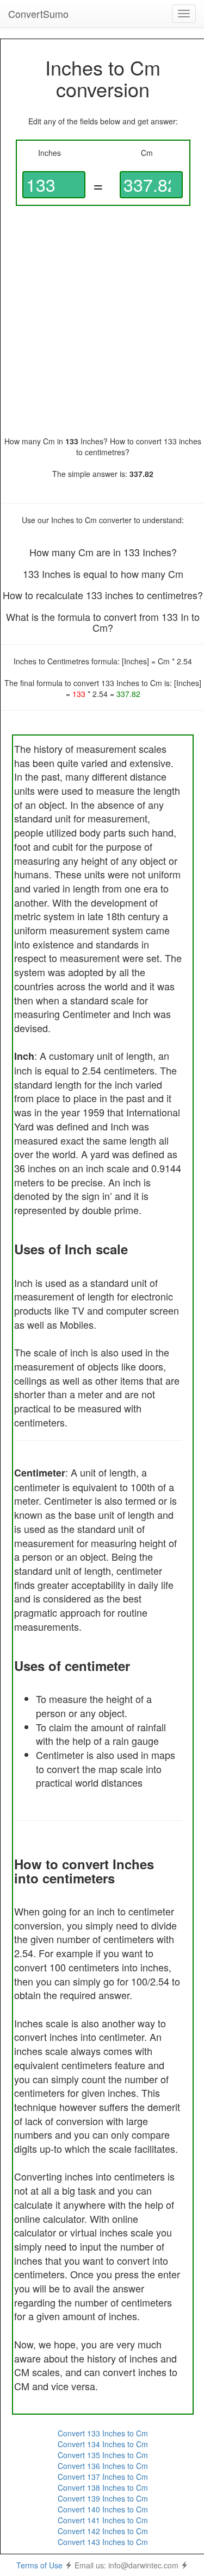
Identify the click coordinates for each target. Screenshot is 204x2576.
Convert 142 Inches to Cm (103, 2531)
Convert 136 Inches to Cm (103, 2466)
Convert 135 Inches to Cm (103, 2455)
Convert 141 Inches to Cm (103, 2520)
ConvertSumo (38, 14)
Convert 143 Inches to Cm (103, 2542)
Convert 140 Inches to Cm (103, 2509)
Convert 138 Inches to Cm (103, 2487)
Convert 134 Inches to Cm (103, 2444)
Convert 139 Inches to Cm (103, 2498)
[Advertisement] (102, 321)
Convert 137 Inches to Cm (103, 2477)
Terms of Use (39, 2565)
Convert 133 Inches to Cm (103, 2433)
